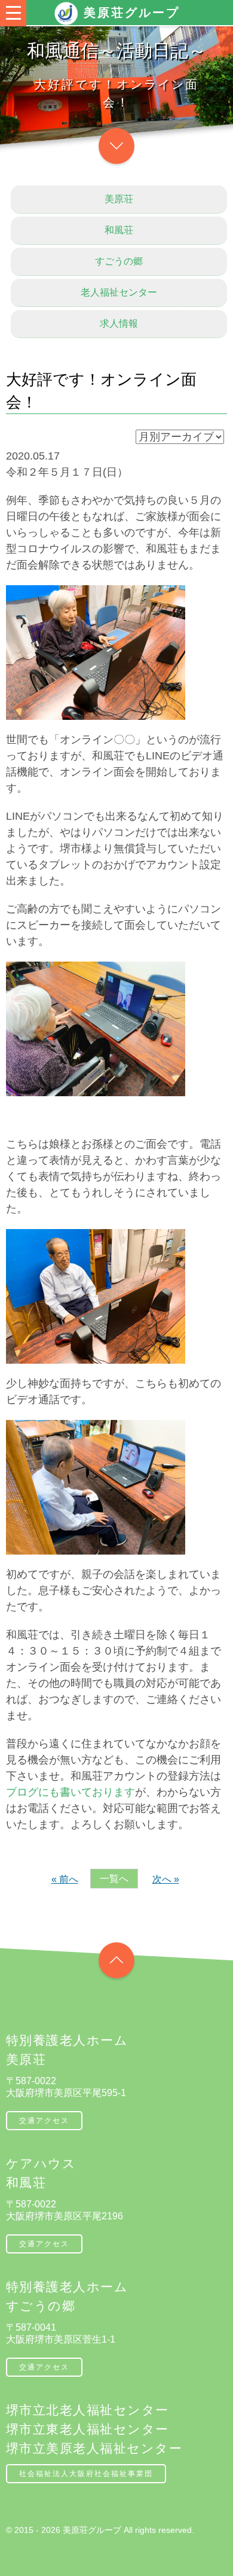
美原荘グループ (132, 13)
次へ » (166, 1879)
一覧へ (114, 1879)
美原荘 (119, 199)
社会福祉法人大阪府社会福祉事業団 (86, 2474)
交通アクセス (44, 2121)
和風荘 (119, 230)
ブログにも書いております (70, 1792)
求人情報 (119, 323)
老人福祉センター (119, 292)
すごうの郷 (119, 261)
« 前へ (65, 1879)
